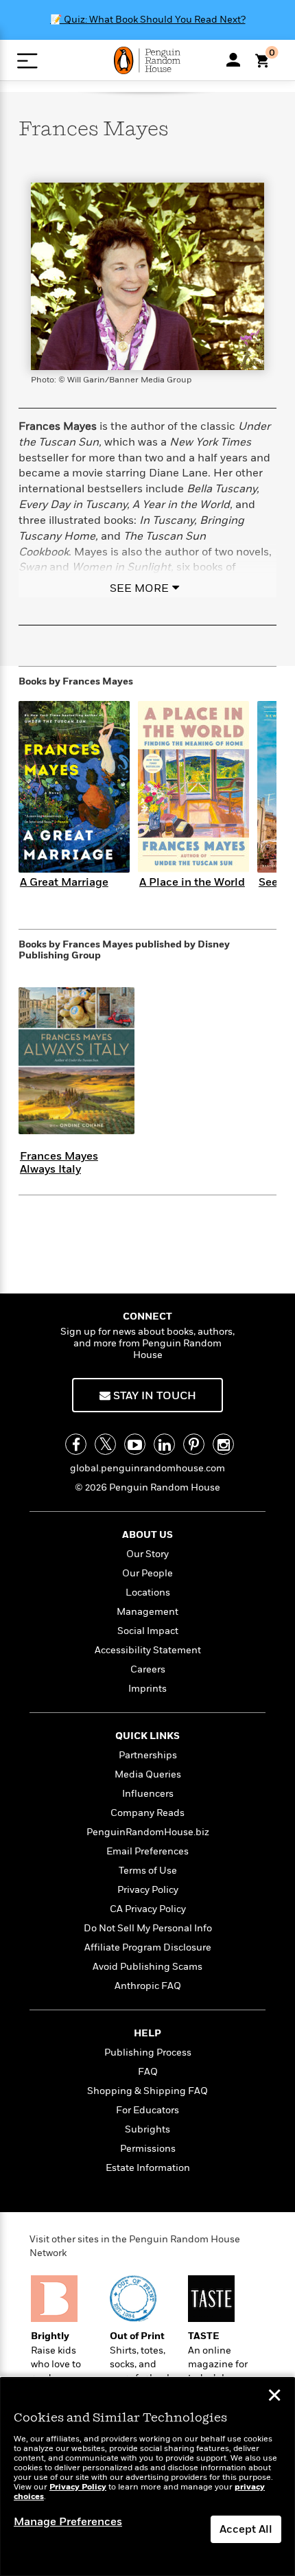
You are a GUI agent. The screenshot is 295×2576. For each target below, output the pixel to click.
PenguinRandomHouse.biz (148, 1832)
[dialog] (147, 2477)
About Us (147, 1535)
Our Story (147, 1554)
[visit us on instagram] (223, 1444)
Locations (148, 1592)
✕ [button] (274, 2397)
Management (147, 1612)
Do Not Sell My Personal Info (148, 1928)
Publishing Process (148, 2052)
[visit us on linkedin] (164, 1444)
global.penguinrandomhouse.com (147, 1468)
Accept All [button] (246, 2529)
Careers (148, 1669)
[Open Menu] (27, 61)
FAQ (148, 2072)
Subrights (147, 2129)
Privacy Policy (148, 1890)
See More (139, 588)
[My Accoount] (233, 60)
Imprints (147, 1689)
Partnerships (148, 1755)
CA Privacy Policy (148, 1909)
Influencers (148, 1794)
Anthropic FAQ (148, 1986)
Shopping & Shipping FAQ (147, 2091)
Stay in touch (153, 1396)
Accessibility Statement (148, 1650)
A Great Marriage (64, 882)
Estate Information (148, 2168)
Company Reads (147, 1813)
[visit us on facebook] (76, 1444)
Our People (147, 1573)
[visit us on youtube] (135, 1444)
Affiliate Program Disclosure (148, 1947)
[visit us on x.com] (105, 1444)
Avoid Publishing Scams (147, 1967)
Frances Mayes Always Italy (59, 1163)
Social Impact (148, 1631)
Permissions (148, 2149)
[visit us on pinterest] (194, 1444)
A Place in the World (192, 882)
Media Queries (148, 1774)
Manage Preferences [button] (68, 2522)
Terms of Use (148, 1871)
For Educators (147, 2110)
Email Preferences (147, 1851)
